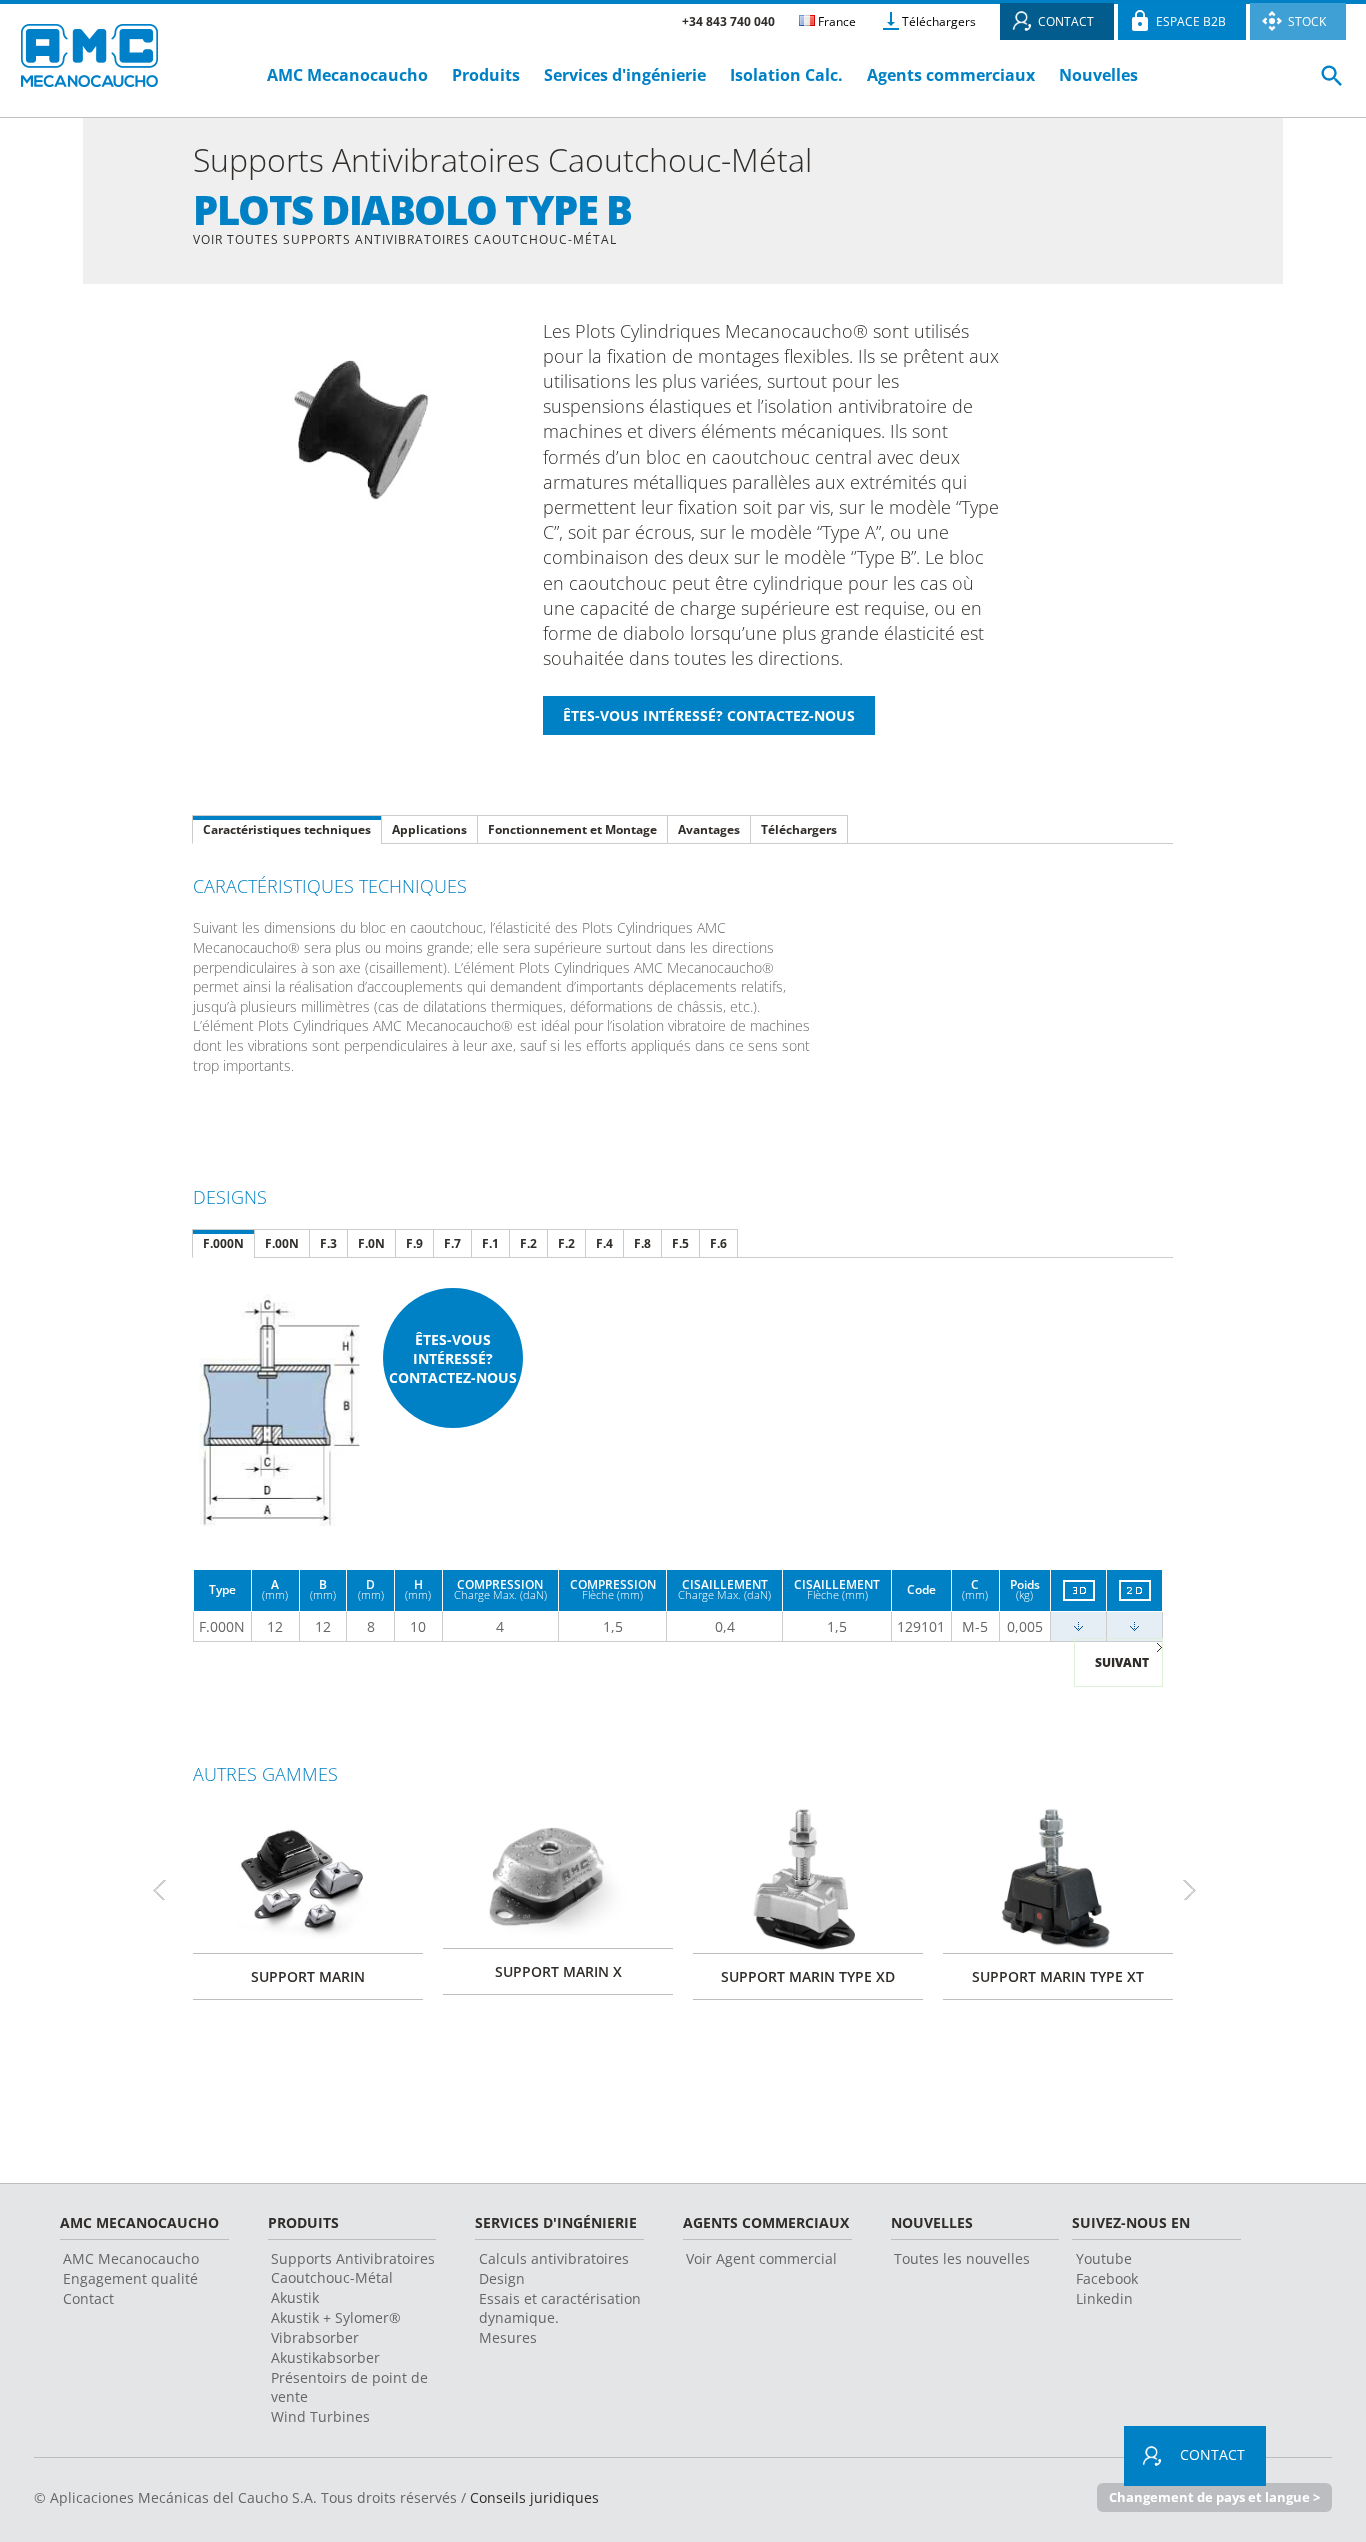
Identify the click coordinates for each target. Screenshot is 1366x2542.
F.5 (680, 1243)
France (835, 21)
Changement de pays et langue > (1214, 2497)
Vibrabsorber (315, 2337)
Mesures (508, 2337)
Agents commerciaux (951, 75)
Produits (486, 75)
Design (502, 2278)
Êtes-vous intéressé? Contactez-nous (453, 1358)
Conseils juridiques (534, 2497)
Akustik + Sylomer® (336, 2317)
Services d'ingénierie (627, 75)
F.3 (328, 1243)
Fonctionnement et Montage (572, 829)
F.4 (604, 1243)
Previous (168, 1889)
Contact (88, 2298)
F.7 (452, 1243)
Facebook (1107, 2278)
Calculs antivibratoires (554, 2258)
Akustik (295, 2297)
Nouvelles (1098, 75)
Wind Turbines (320, 2416)
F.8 (642, 1243)
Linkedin (1104, 2298)
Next (1198, 1889)
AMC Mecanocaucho (347, 75)
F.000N (223, 1243)
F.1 (490, 1243)
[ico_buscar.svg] (1332, 84)
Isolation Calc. (786, 75)
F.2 (528, 1243)
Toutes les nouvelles (962, 2258)
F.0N (371, 1243)
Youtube (1104, 2258)
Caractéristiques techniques (287, 829)
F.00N (282, 1243)
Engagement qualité (130, 2278)
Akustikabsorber (325, 2357)
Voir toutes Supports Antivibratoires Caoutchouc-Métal (405, 239)
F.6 (718, 1243)
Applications (429, 829)
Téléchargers (939, 21)
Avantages (709, 829)
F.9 (414, 1243)
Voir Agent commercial (761, 2258)
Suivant (1122, 1662)
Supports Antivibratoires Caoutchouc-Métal (353, 2268)
